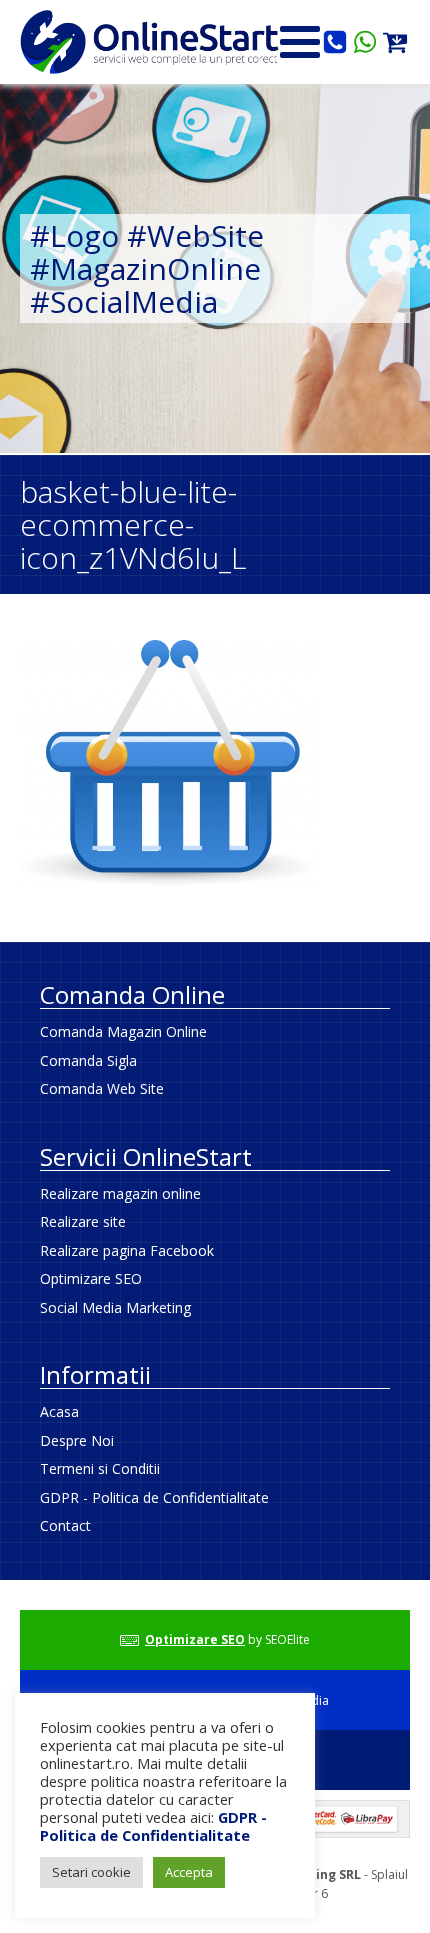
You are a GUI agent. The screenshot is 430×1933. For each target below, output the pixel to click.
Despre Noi (77, 1440)
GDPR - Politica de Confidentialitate (154, 1497)
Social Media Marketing (115, 1307)
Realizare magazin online (120, 1193)
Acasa (59, 1411)
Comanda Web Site (102, 1088)
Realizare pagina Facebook (127, 1250)
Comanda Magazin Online (123, 1031)
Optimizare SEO (91, 1278)
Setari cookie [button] (91, 1872)
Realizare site (83, 1221)
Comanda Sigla (88, 1060)
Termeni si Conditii (100, 1468)
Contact (65, 1525)
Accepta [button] (189, 1872)
